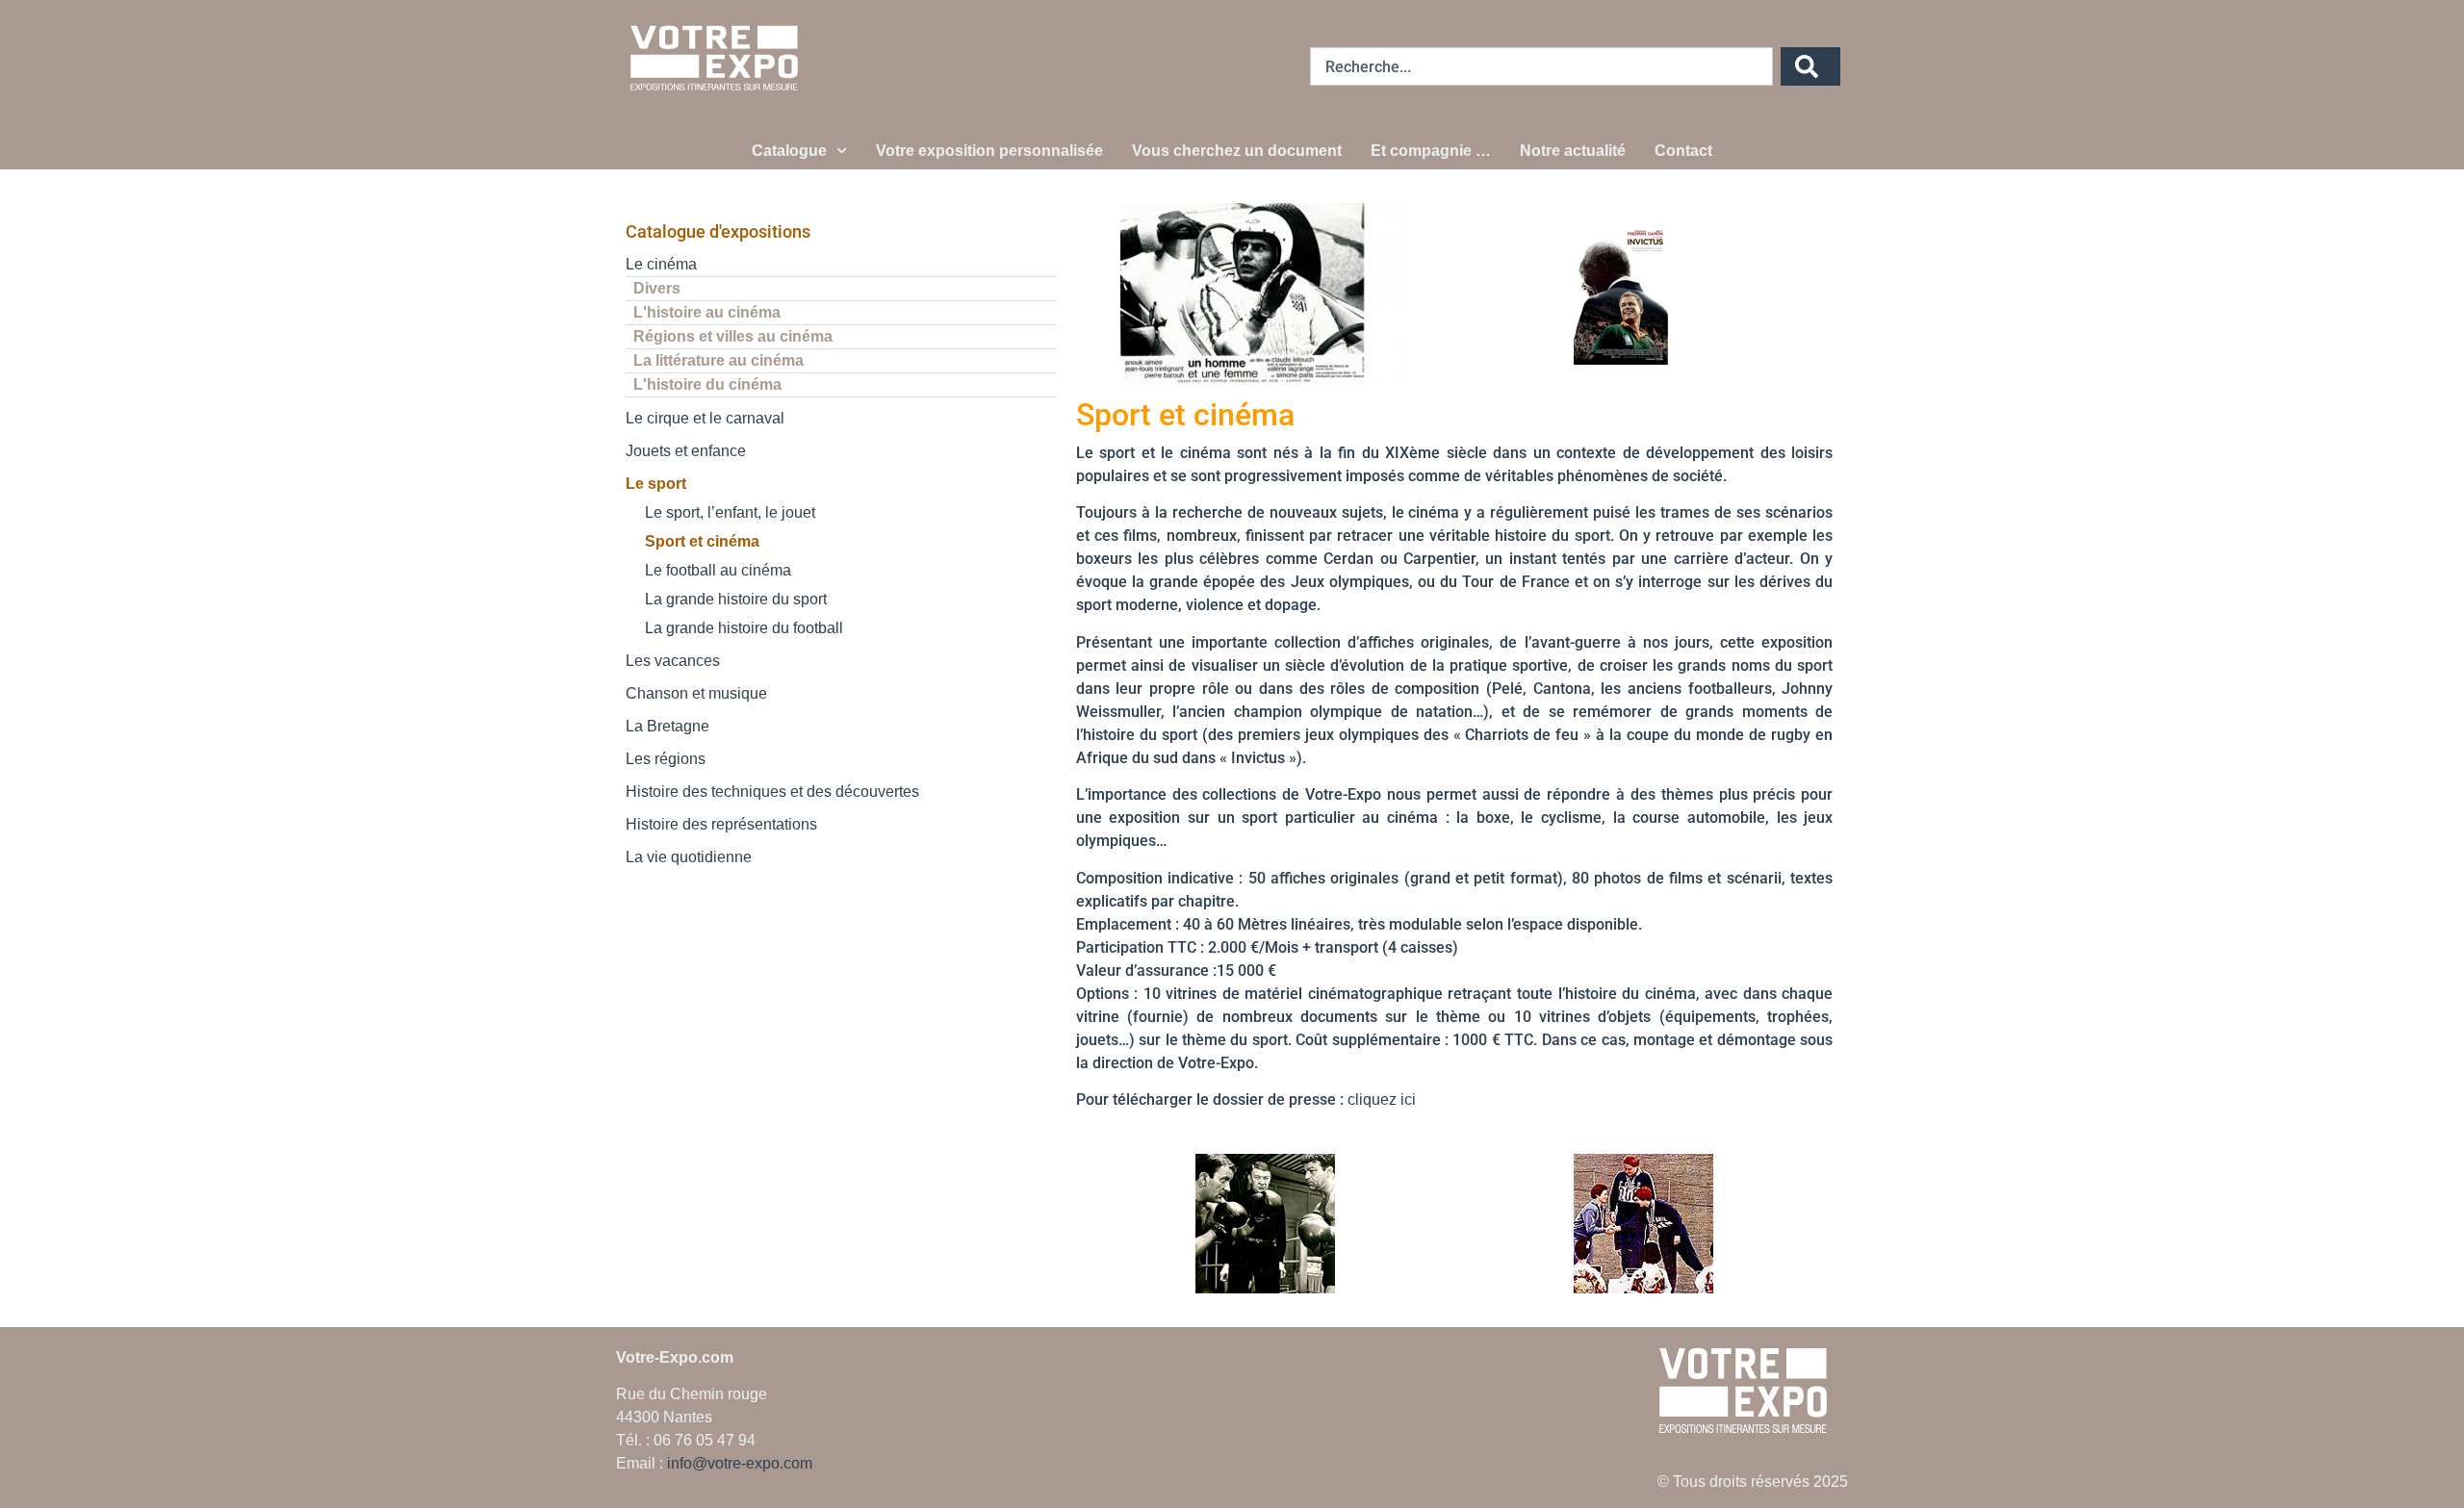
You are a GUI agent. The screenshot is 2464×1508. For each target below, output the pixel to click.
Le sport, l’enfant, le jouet (730, 512)
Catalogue (789, 151)
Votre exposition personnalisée (989, 151)
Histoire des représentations (721, 824)
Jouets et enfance (686, 451)
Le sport (656, 484)
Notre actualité (1573, 151)
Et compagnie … (1431, 151)
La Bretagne (667, 726)
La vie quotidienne (689, 857)
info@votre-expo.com (740, 1463)
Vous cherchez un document (1237, 151)
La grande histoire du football (744, 628)
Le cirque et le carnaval (705, 418)
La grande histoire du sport (736, 599)
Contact (1683, 151)
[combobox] (1541, 66)
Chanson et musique (696, 693)
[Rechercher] (1810, 66)
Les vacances (673, 661)
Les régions (666, 759)
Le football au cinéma (718, 570)
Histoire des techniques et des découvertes (772, 792)
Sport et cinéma (702, 541)
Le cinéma (661, 264)
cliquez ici (1382, 1099)
